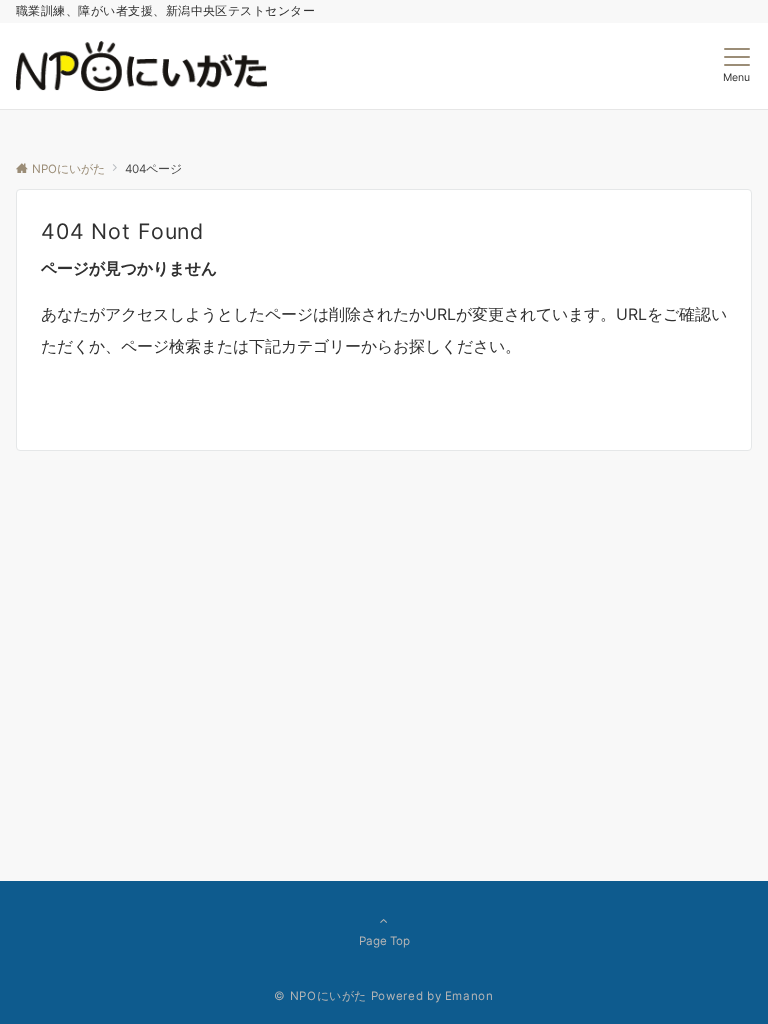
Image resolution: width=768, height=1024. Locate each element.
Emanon (469, 996)
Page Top (384, 941)
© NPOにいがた (320, 996)
